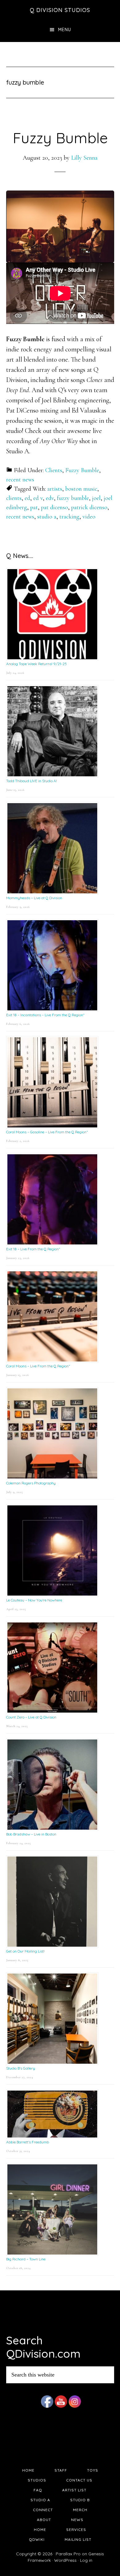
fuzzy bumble (73, 498)
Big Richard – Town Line (26, 2259)
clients (14, 498)
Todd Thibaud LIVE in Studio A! (32, 781)
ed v (38, 498)
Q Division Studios (60, 10)
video (89, 517)
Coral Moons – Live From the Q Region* (38, 1366)
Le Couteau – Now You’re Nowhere (34, 1600)
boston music (81, 489)
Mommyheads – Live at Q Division (34, 898)
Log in (86, 2560)
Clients (54, 470)
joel (96, 498)
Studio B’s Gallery (21, 2068)
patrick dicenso (89, 507)
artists (55, 489)
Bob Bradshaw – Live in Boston (31, 1834)
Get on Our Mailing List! (25, 1951)
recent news (20, 480)
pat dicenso (54, 507)
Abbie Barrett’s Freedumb (28, 2142)
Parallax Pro (68, 2554)
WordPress (65, 2560)
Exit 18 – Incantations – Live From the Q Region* (45, 1015)
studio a (47, 517)
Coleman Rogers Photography (31, 1483)
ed (27, 498)
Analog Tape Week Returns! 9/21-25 (36, 664)
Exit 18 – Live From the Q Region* (33, 1249)
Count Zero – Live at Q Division (31, 1717)
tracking (69, 517)
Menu (65, 30)
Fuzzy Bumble (60, 138)
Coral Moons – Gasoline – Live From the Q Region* (47, 1132)
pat (34, 507)
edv (50, 498)
